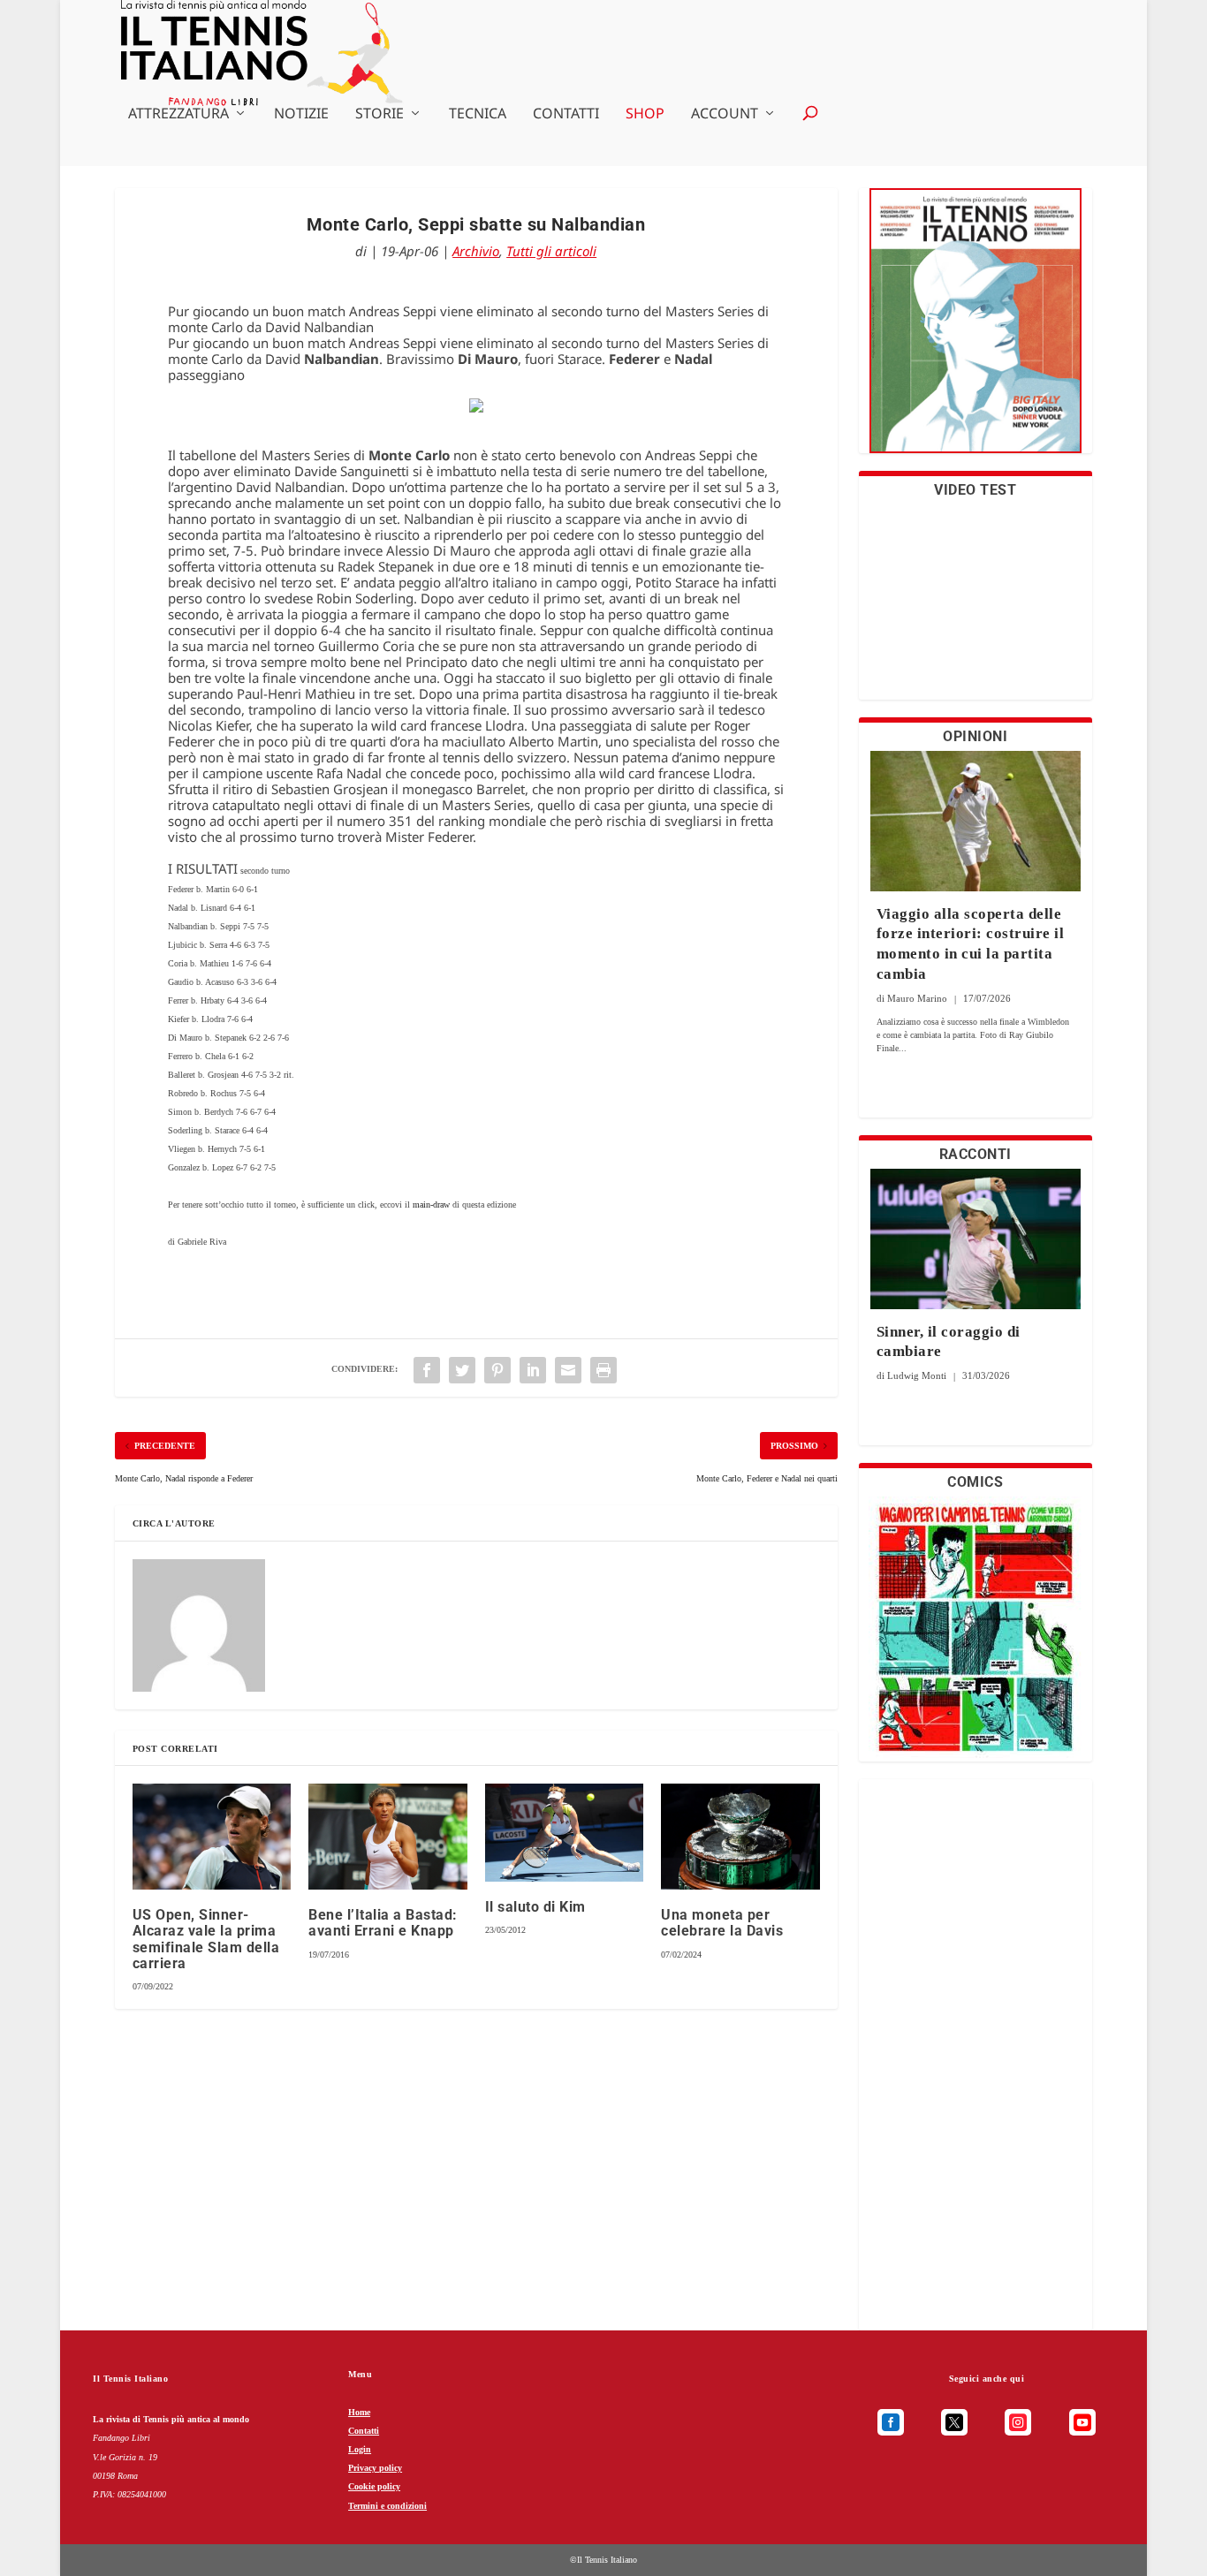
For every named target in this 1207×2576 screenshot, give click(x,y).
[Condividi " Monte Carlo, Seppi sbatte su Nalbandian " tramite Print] (603, 1370)
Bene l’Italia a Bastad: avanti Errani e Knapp (383, 1923)
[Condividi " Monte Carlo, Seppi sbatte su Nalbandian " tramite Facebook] (427, 1370)
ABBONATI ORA (975, 332)
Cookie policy (374, 2486)
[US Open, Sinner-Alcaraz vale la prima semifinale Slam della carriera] (212, 1837)
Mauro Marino (917, 998)
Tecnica (478, 114)
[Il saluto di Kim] (564, 1832)
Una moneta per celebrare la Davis (722, 1923)
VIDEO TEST (975, 490)
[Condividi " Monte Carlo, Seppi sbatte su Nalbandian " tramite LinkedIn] (533, 1370)
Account (725, 114)
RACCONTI (975, 1154)
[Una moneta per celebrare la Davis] (740, 1837)
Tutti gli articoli (551, 251)
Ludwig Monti (917, 1375)
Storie (380, 114)
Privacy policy (375, 2468)
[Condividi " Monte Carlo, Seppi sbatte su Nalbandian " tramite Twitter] (462, 1370)
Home (359, 2412)
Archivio (476, 251)
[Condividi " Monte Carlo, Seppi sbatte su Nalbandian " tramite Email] (568, 1370)
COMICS (975, 1482)
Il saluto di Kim (535, 1907)
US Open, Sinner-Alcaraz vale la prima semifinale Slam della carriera (206, 1939)
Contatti (566, 114)
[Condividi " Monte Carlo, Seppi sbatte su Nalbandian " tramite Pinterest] (497, 1370)
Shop (645, 114)
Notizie (301, 114)
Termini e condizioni (387, 2506)
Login (360, 2449)
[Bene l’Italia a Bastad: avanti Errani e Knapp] (387, 1837)
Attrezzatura (178, 114)
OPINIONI (975, 736)
